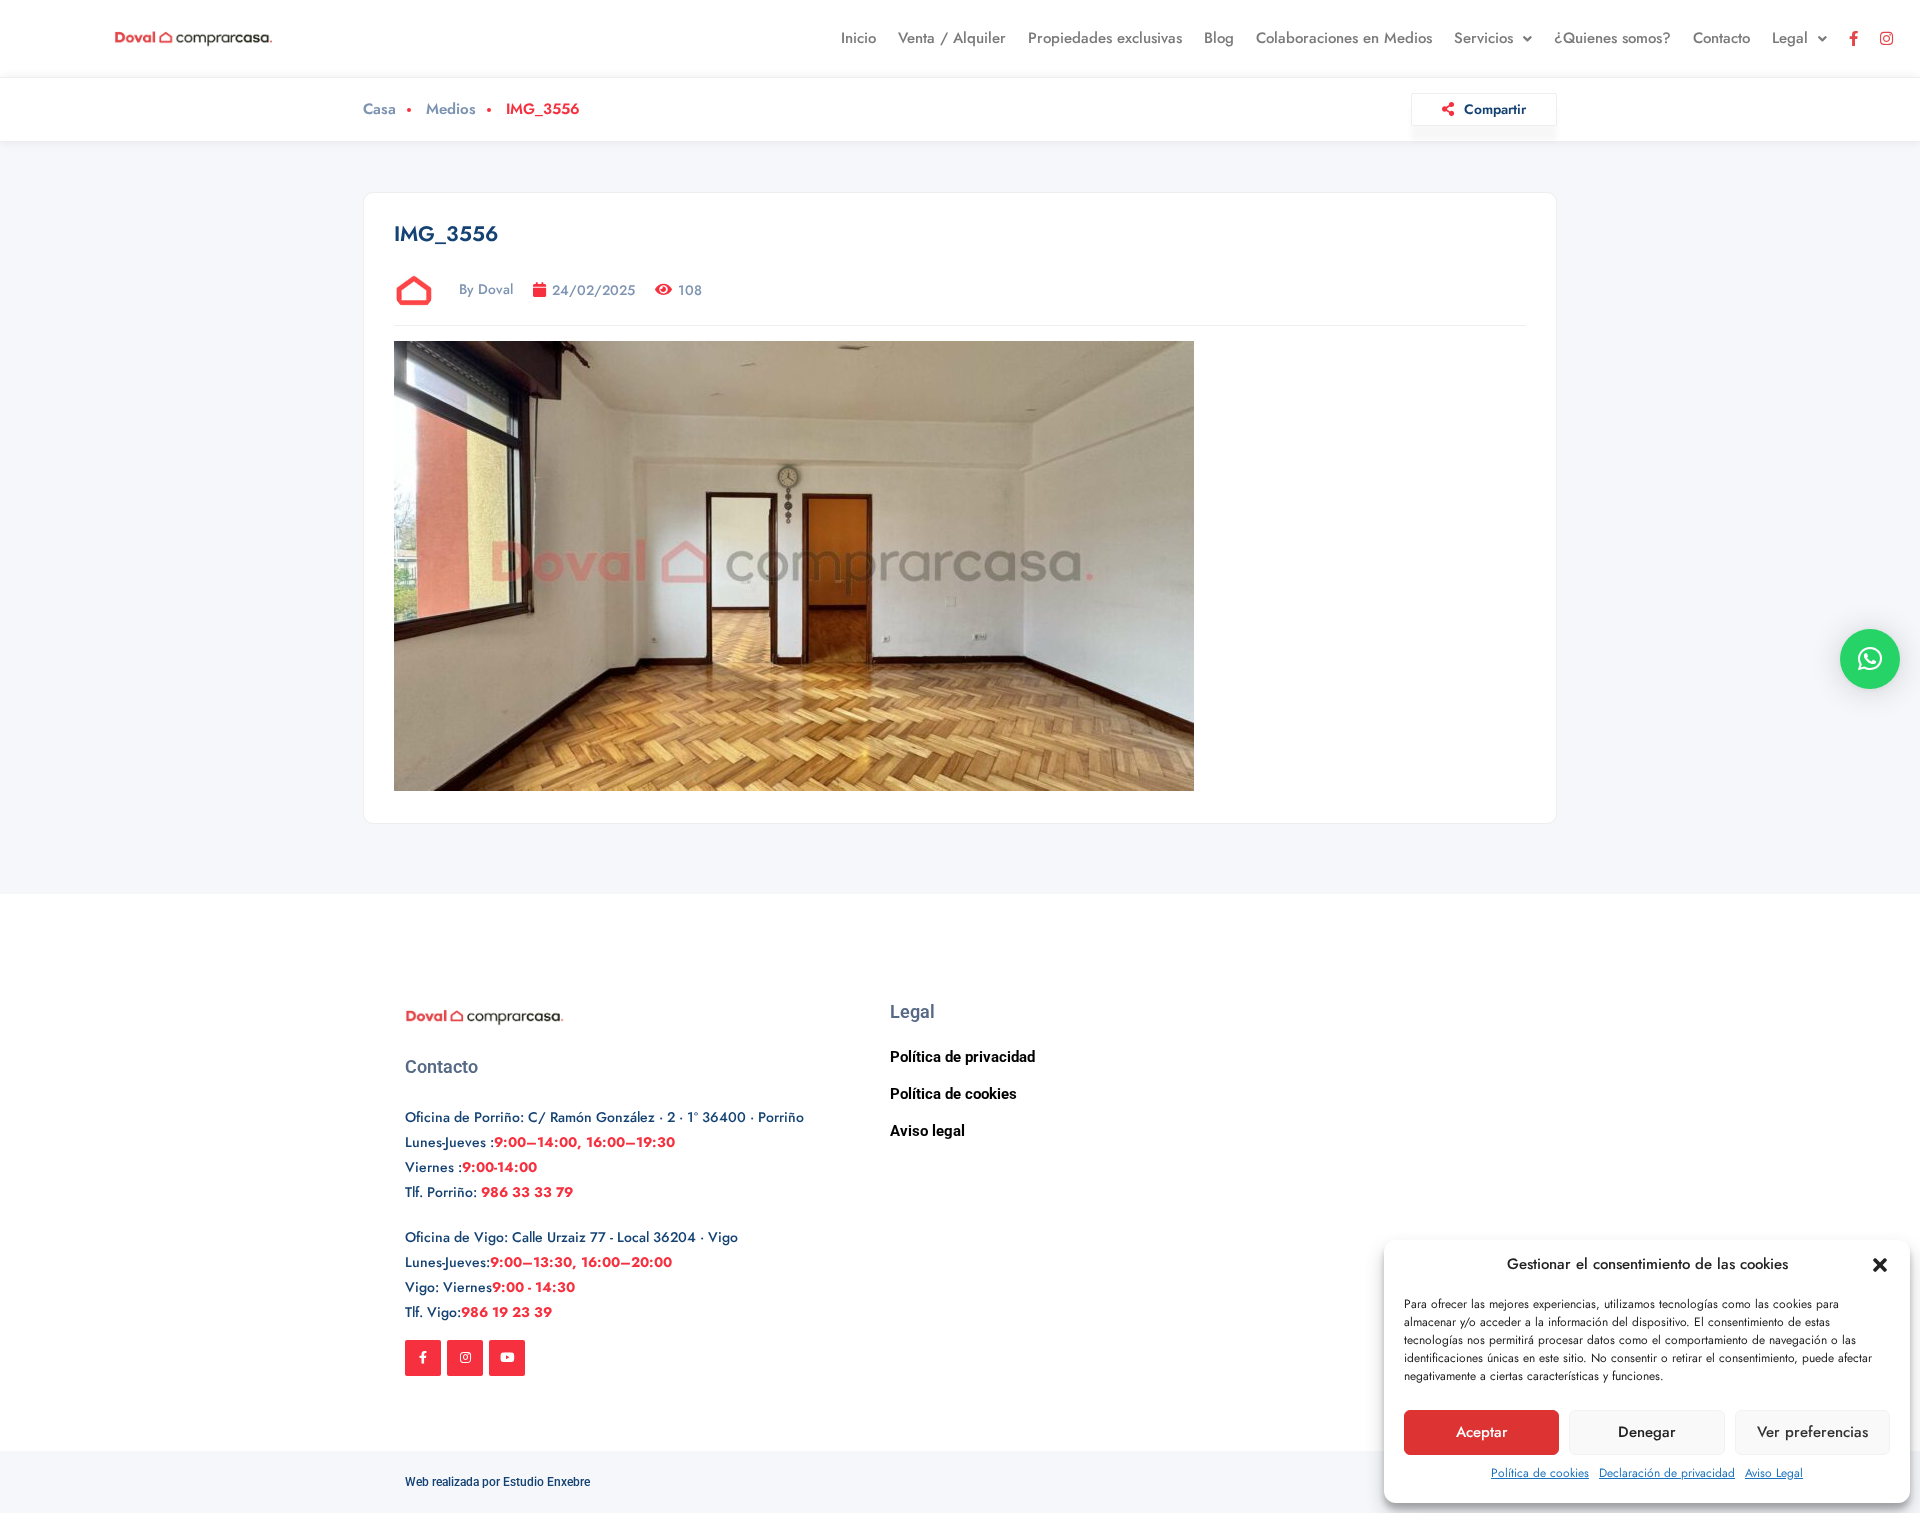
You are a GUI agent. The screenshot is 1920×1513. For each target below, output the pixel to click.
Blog (1219, 38)
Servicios (1483, 38)
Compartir (1495, 109)
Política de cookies (1540, 1473)
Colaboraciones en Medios (1344, 38)
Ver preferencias (1812, 1432)
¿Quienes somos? (1612, 38)
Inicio (858, 38)
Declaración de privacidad (1667, 1473)
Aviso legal (927, 1131)
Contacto (1721, 38)
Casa (379, 109)
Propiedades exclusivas (1105, 38)
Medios (451, 109)
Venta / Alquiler (952, 38)
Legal (1790, 38)
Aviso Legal (1774, 1473)
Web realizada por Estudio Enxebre (497, 1482)
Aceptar (1482, 1432)
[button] (1880, 1265)
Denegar (1647, 1432)
